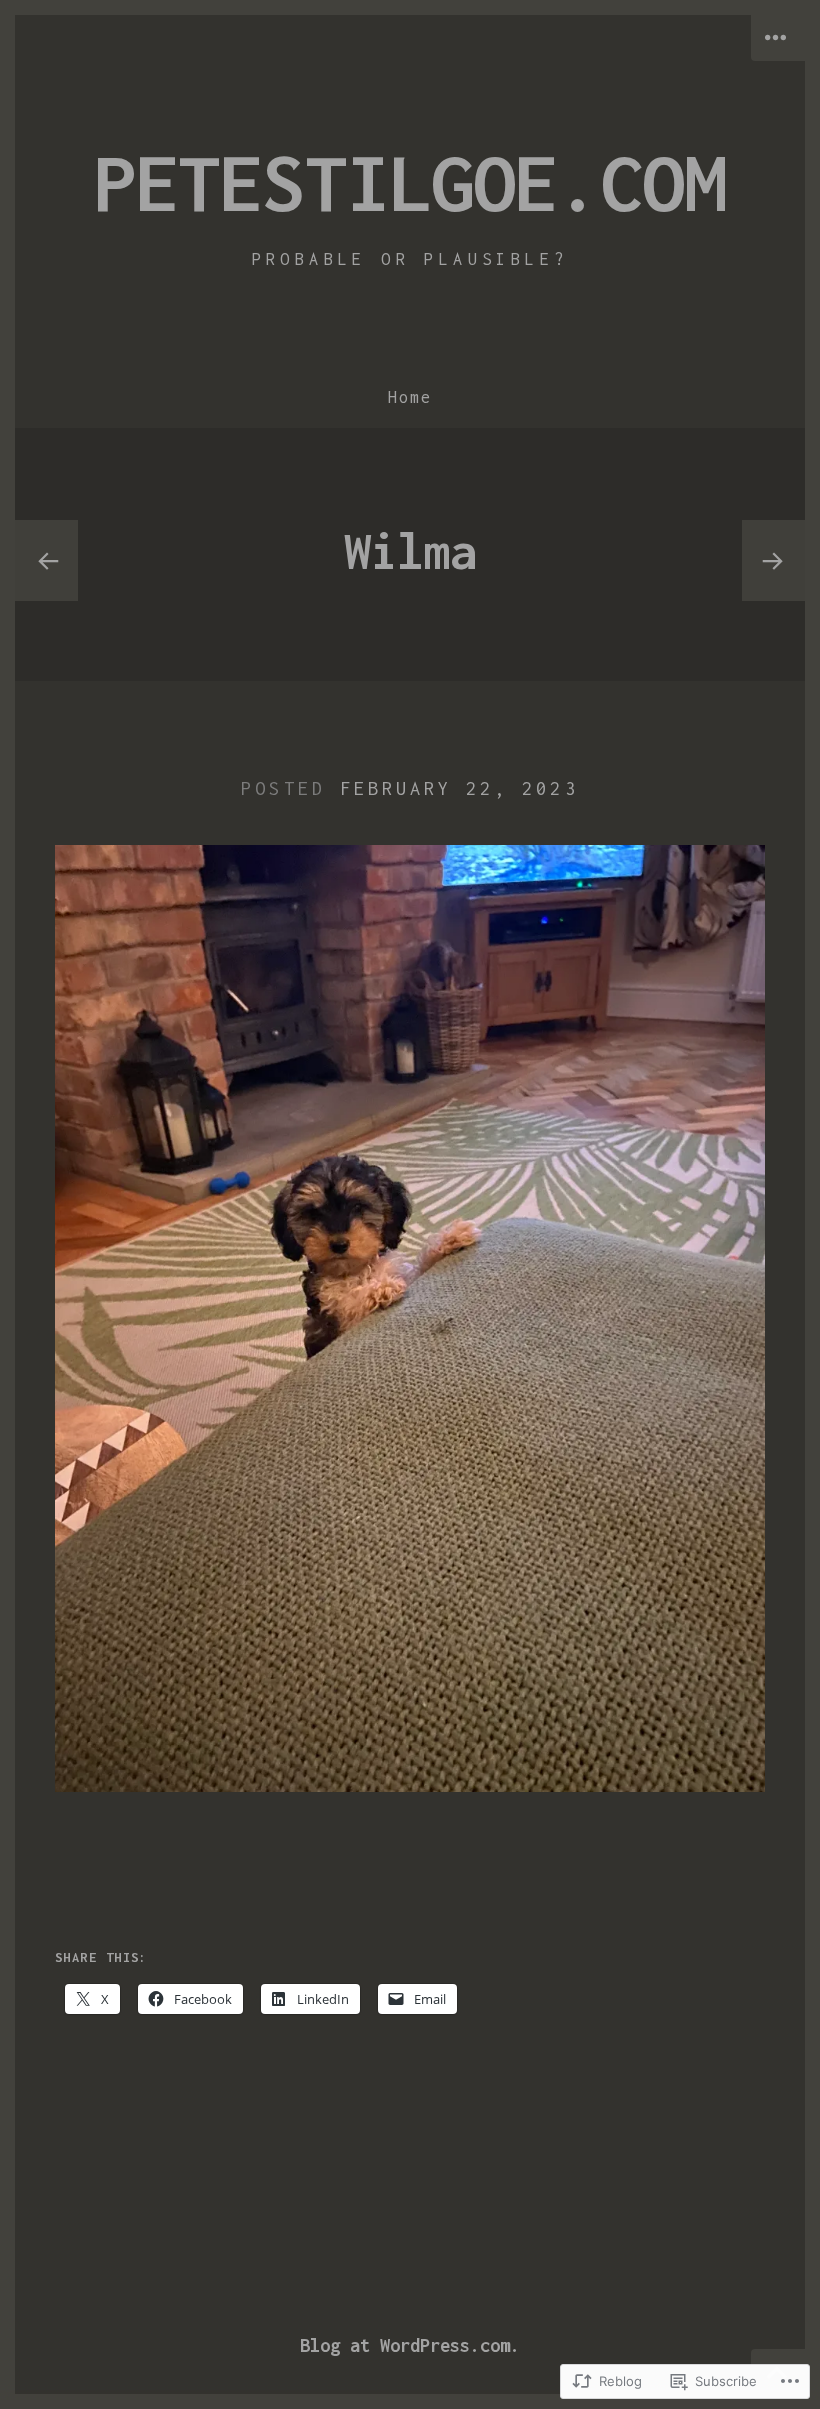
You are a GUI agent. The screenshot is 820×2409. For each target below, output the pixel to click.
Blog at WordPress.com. (410, 2345)
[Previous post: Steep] (46, 561)
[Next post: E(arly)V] (773, 561)
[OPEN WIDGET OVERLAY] (778, 38)
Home (409, 397)
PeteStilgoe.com (410, 182)
